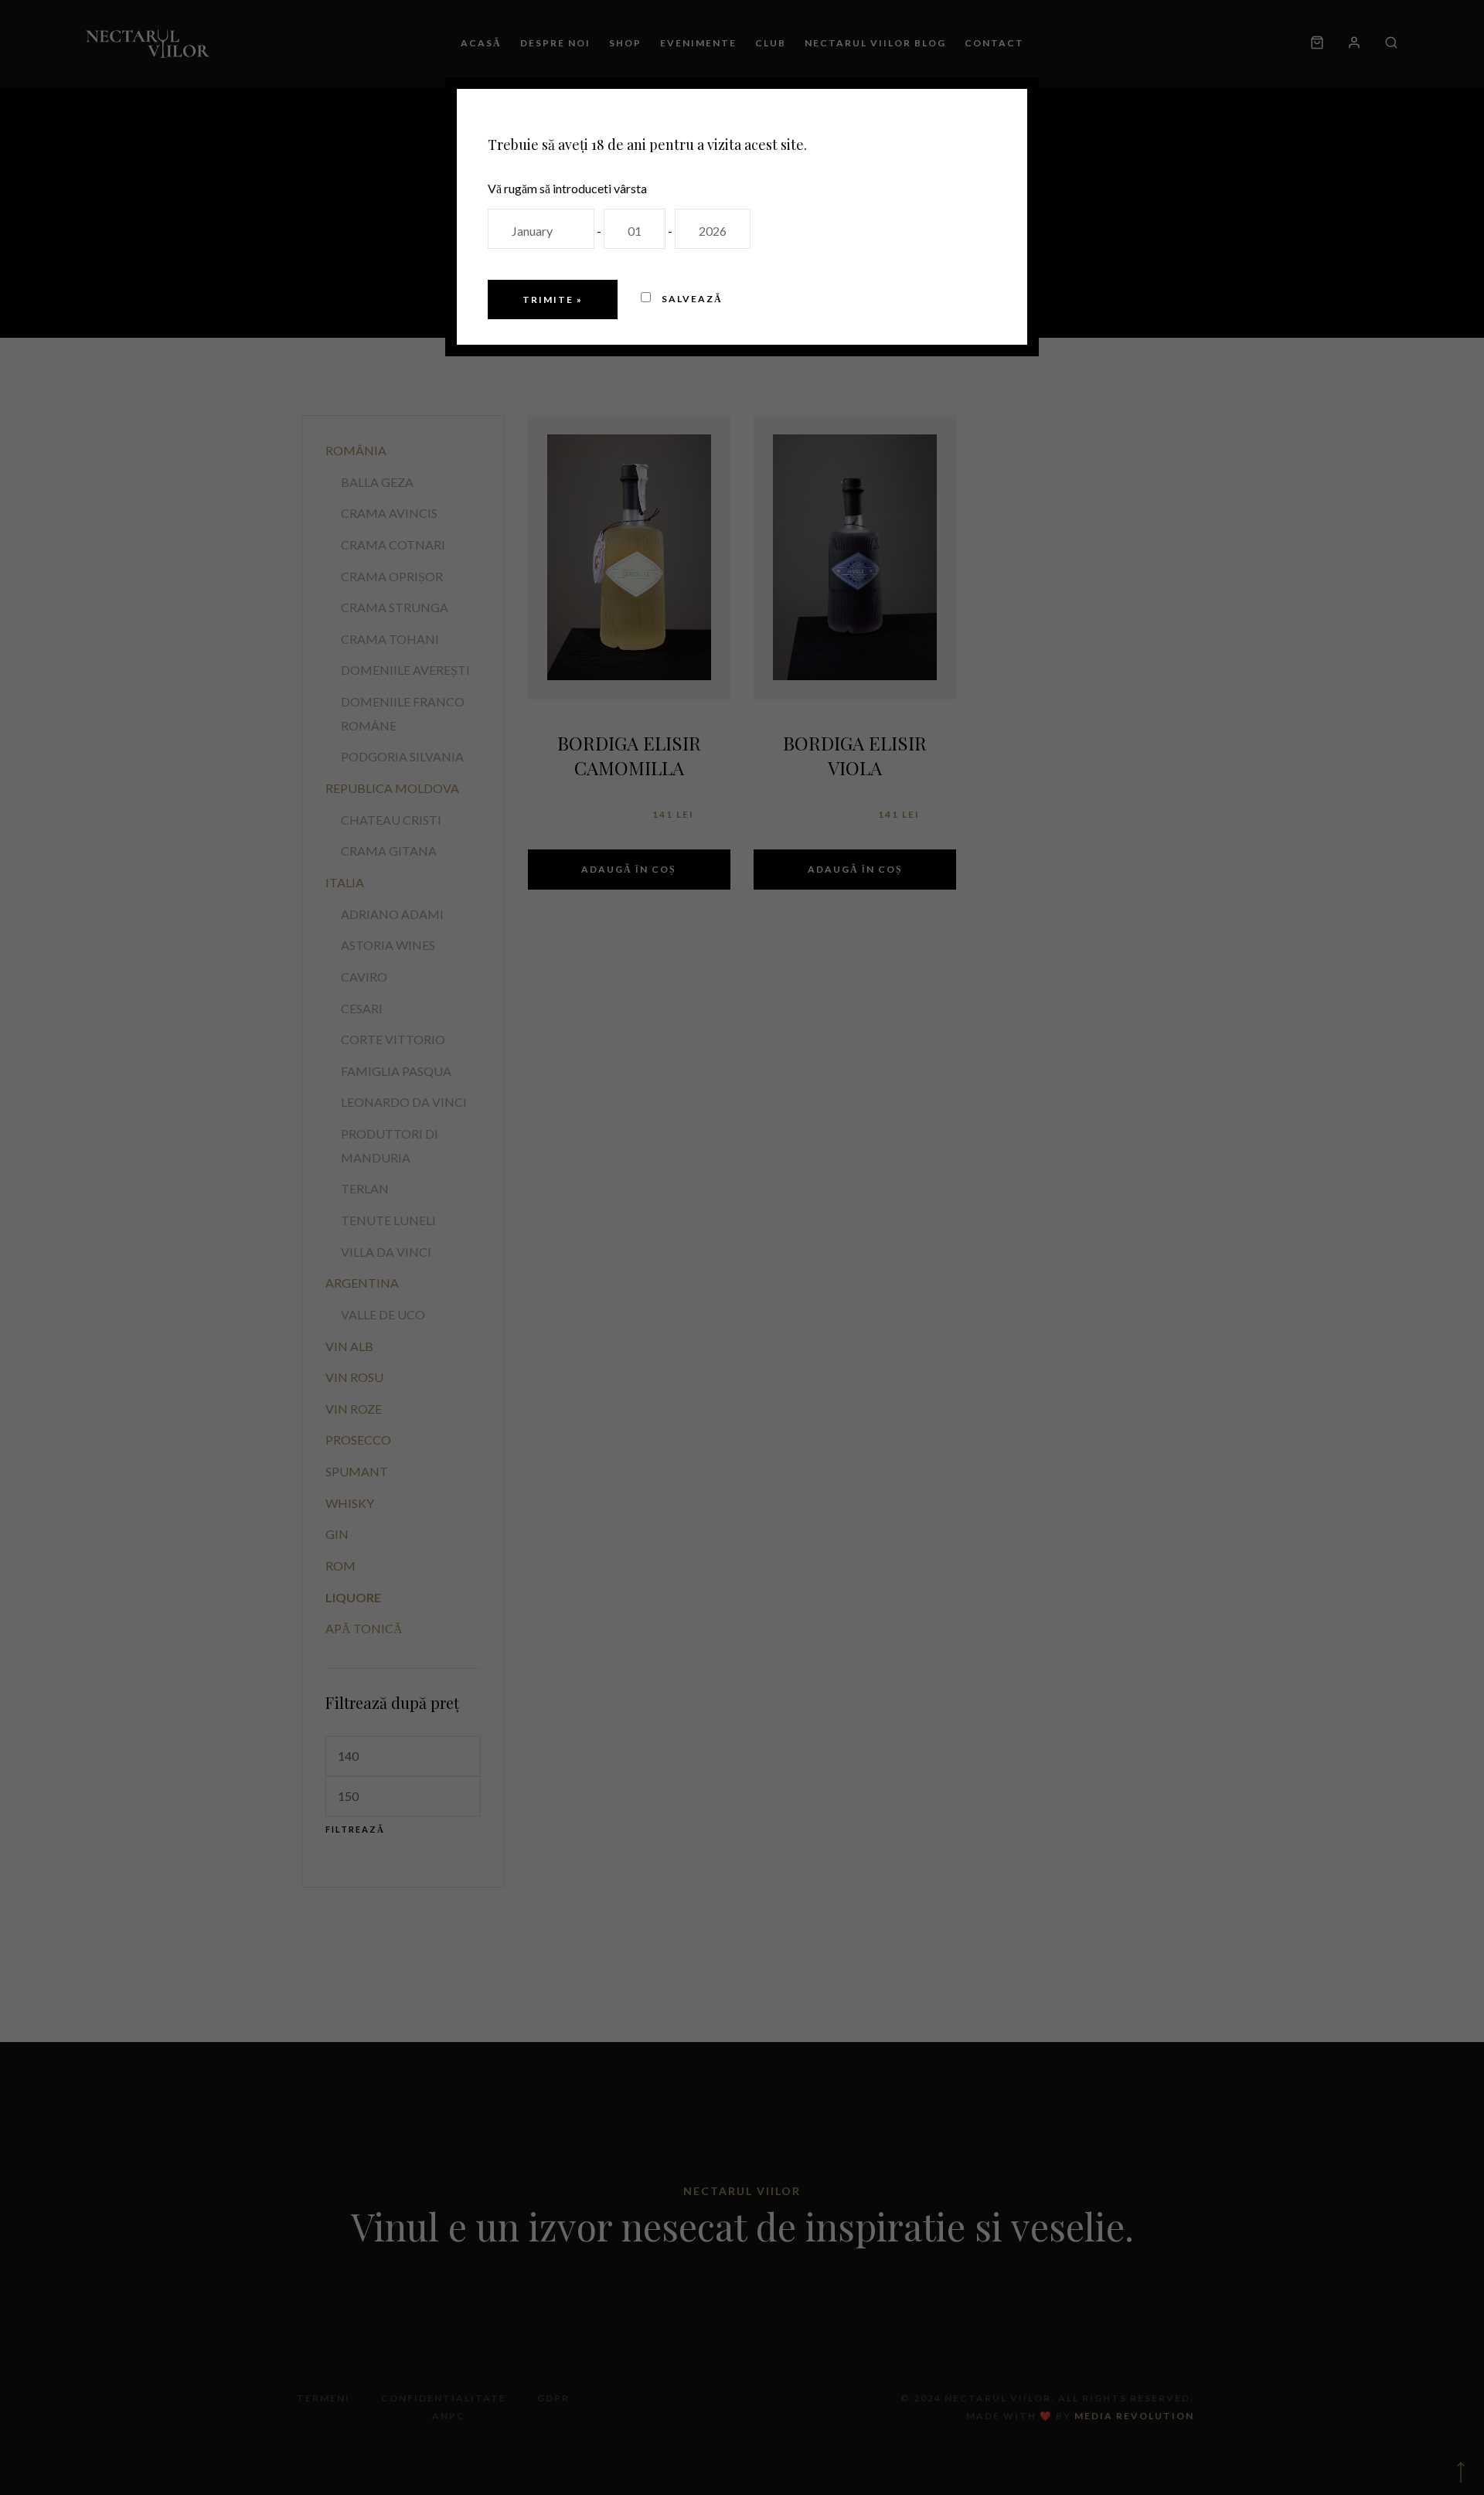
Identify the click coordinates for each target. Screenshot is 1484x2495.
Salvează (691, 299)
